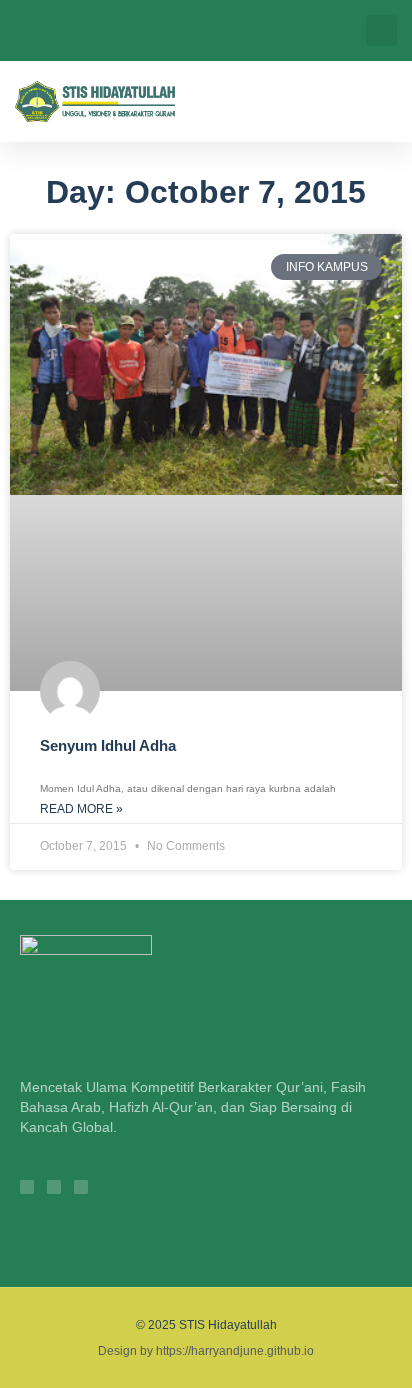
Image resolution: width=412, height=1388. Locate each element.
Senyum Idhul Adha (108, 745)
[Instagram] (27, 1187)
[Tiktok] (54, 1187)
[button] (381, 30)
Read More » (81, 809)
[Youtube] (81, 1187)
